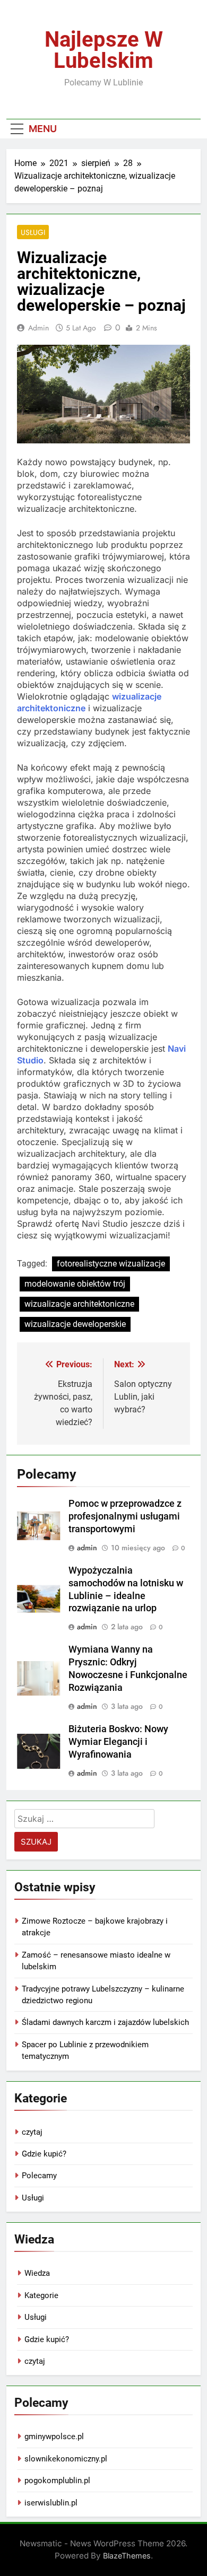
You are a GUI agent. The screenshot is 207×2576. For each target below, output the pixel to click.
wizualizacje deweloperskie (75, 1324)
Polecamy (39, 2176)
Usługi (33, 232)
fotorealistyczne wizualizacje (111, 1264)
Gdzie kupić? (44, 2154)
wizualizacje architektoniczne (79, 1304)
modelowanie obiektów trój (75, 1284)
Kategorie (41, 2295)
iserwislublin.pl (51, 2503)
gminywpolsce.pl (54, 2437)
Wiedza (37, 2273)
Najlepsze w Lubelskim (104, 50)
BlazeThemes (127, 2556)
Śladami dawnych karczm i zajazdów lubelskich (105, 2022)
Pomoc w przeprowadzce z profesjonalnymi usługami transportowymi (125, 1516)
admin (38, 328)
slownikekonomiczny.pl (66, 2459)
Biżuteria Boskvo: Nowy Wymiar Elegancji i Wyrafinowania (118, 1742)
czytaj (32, 2132)
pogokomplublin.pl (57, 2481)
